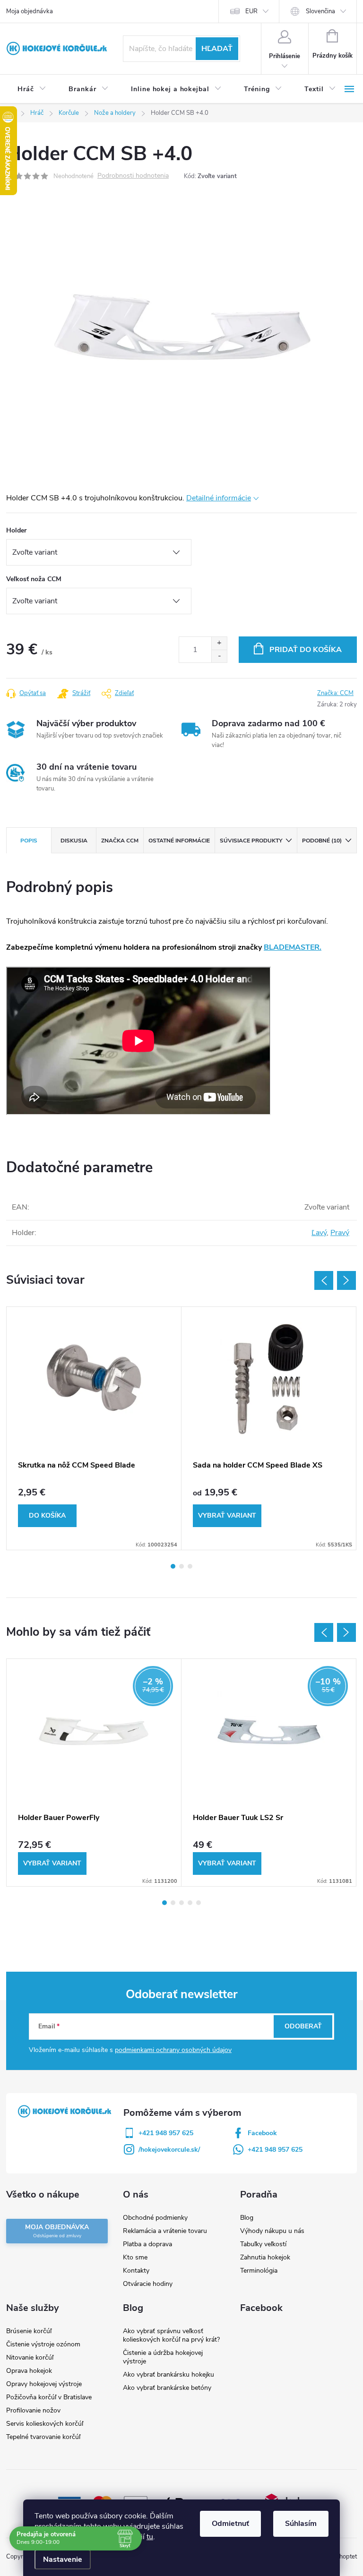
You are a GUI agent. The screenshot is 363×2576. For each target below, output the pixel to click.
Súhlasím (301, 2524)
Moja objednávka (30, 11)
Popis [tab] (29, 841)
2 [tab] (181, 1566)
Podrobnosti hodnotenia (133, 176)
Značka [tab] (120, 841)
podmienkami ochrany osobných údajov (173, 2050)
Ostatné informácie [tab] (179, 841)
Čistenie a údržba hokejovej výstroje (163, 2357)
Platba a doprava (147, 2244)
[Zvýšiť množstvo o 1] (219, 643)
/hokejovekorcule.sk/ (169, 2150)
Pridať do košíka (306, 650)
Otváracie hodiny (148, 2284)
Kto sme (135, 2257)
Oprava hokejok (29, 2371)
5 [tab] (199, 1903)
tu (150, 2537)
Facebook (262, 2133)
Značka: (335, 693)
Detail (227, 1516)
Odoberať (303, 2026)
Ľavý (319, 1233)
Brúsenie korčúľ (29, 2331)
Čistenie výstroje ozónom (43, 2344)
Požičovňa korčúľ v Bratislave (49, 2397)
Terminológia (259, 2271)
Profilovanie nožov (33, 2410)
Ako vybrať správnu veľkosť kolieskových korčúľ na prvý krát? (171, 2335)
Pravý (340, 1233)
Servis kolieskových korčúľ (45, 2424)
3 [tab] (190, 1566)
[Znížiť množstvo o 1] (219, 656)
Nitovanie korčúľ (30, 2357)
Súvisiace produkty (251, 841)
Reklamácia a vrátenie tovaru (165, 2231)
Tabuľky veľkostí (263, 2244)
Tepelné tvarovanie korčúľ (43, 2437)
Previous (324, 1280)
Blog (247, 2218)
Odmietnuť (230, 2524)
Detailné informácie (219, 498)
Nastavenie (63, 2559)
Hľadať (217, 49)
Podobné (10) (322, 841)
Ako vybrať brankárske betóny (167, 2388)
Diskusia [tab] (74, 841)
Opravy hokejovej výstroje (44, 2384)
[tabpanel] (94, 1428)
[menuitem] (32, 89)
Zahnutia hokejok (265, 2257)
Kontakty (136, 2271)
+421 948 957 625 (166, 2133)
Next (346, 1280)
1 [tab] (173, 1566)
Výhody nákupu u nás (272, 2231)
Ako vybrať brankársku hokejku (169, 2374)
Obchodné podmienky (155, 2218)
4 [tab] (190, 1903)
